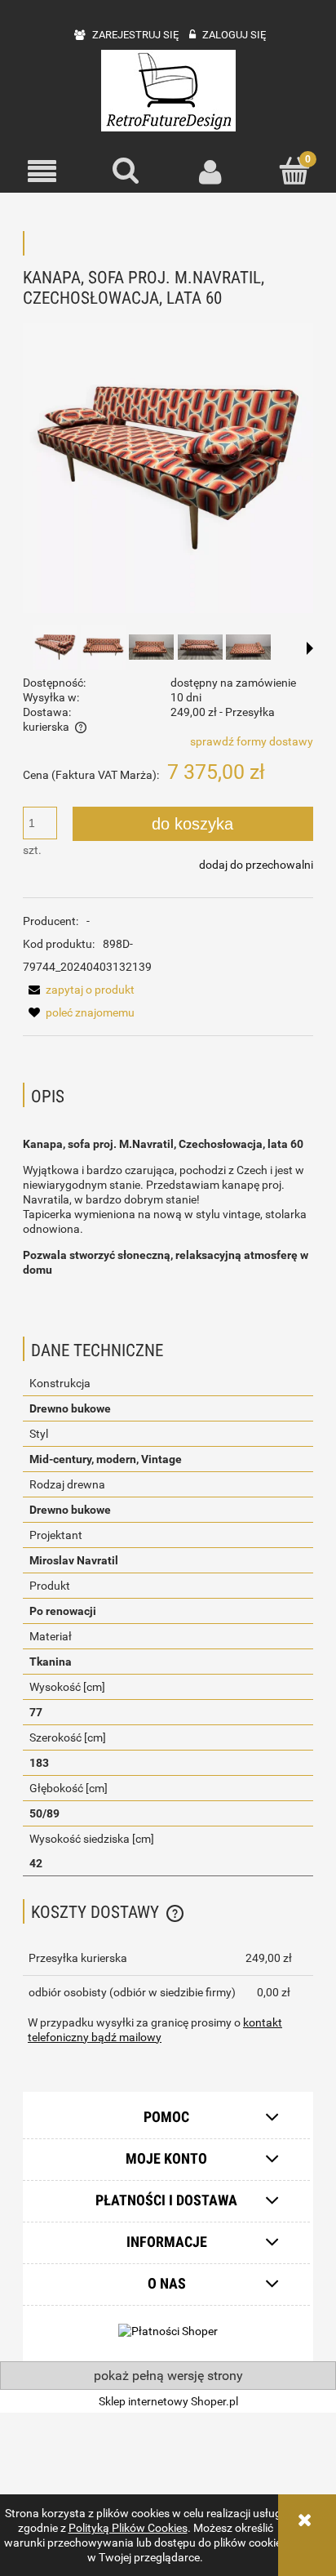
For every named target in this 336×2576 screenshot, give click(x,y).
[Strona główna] (168, 91)
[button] (42, 172)
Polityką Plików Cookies (128, 2528)
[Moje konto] (210, 171)
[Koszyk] (294, 171)
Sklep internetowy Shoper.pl (168, 2401)
